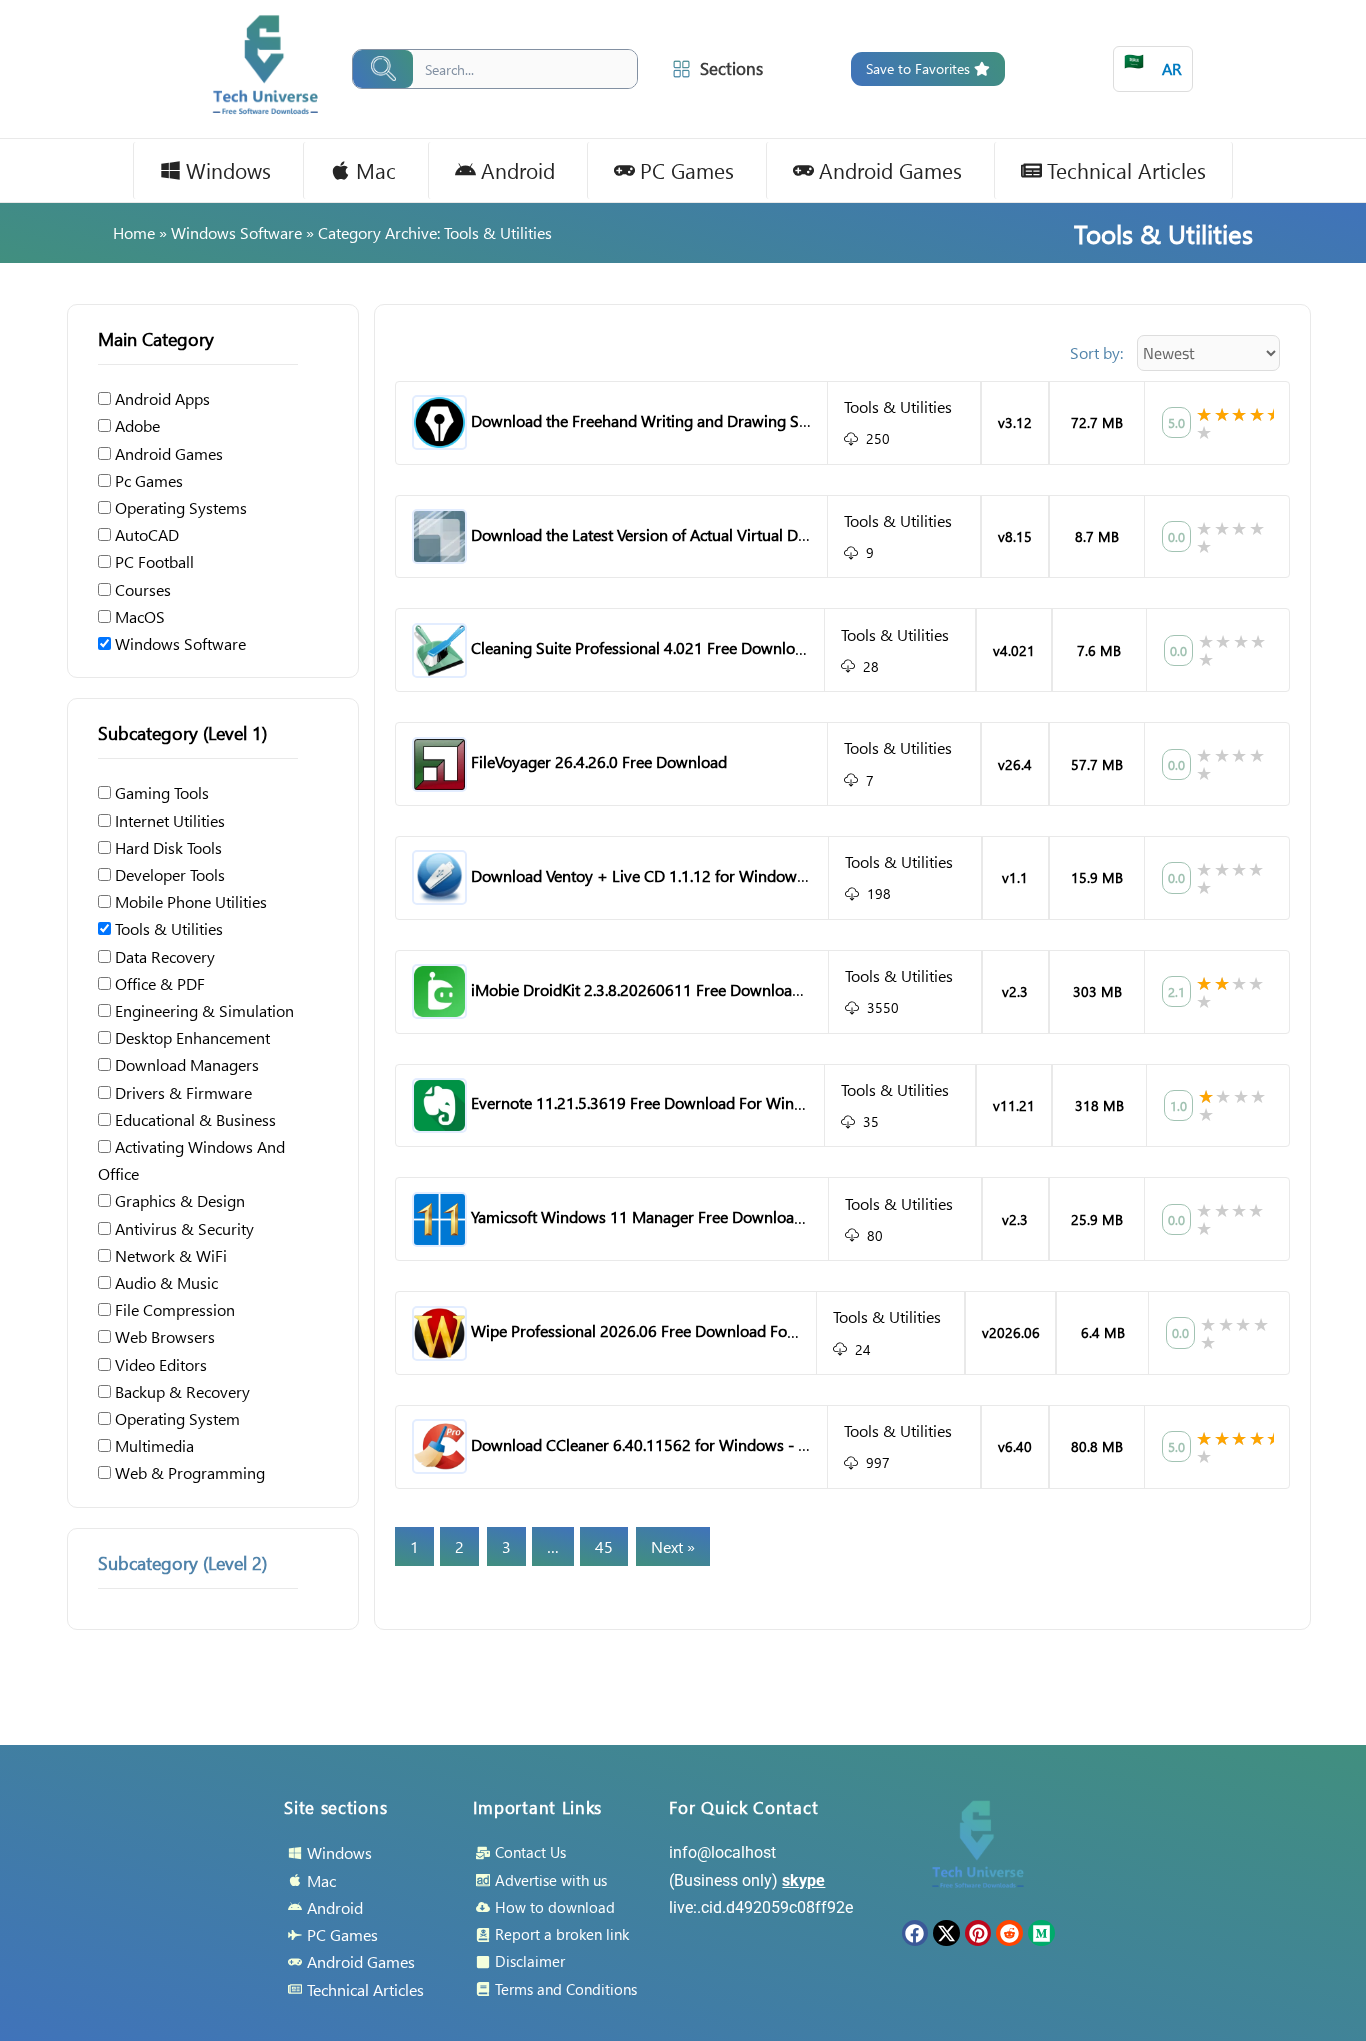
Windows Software (236, 232)
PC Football (152, 561)
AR (1153, 64)
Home (134, 232)
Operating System (175, 1418)
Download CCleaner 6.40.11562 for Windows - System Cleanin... (692, 1444)
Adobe (135, 425)
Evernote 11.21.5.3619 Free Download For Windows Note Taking (694, 1102)
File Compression (173, 1309)
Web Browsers (163, 1336)
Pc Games (147, 480)
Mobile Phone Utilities (189, 901)
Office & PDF (158, 983)
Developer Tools (168, 874)
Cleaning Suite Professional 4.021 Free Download (641, 647)
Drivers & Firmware (181, 1092)
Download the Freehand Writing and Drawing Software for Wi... (689, 420)
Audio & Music (164, 1282)
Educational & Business (193, 1119)
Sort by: (1096, 352)
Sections (731, 68)
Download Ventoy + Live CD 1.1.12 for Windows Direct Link (676, 875)
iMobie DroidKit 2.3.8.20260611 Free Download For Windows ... (690, 989)
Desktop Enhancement (190, 1037)
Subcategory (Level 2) (182, 1562)
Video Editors (159, 1364)
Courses (141, 589)
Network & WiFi (169, 1255)
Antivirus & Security (182, 1228)
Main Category (156, 338)
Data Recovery (163, 956)
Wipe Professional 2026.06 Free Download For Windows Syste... (691, 1330)
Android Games (167, 453)
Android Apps (160, 398)
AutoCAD (145, 534)
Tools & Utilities (167, 928)
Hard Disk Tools (166, 847)
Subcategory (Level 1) (182, 732)
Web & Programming (188, 1472)
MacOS (138, 616)
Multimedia (152, 1445)
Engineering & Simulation (202, 1010)
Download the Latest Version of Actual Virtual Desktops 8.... (673, 534)
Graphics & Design (178, 1200)
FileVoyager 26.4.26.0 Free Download (599, 761)
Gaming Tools (160, 792)
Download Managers (185, 1064)
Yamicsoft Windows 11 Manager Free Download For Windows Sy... (699, 1216)
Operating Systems (179, 507)
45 (604, 1546)
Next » (673, 1546)
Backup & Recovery (180, 1391)
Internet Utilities (168, 820)
